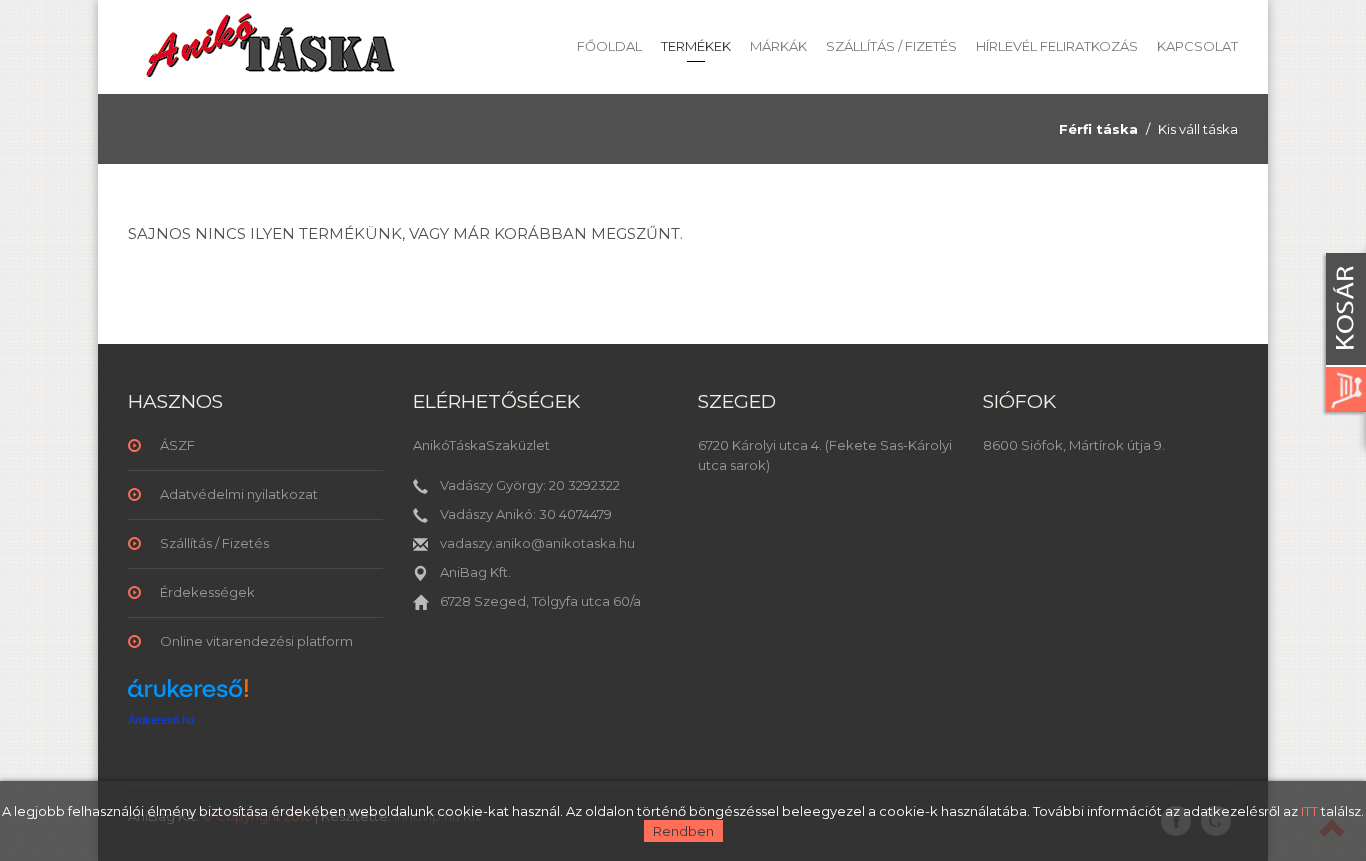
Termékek (696, 46)
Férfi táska (1098, 129)
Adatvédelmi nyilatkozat (239, 494)
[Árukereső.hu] (188, 695)
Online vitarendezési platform (256, 641)
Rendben (683, 831)
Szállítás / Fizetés (891, 46)
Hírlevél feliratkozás (1057, 46)
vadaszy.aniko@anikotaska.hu (537, 543)
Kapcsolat (1197, 46)
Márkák (778, 46)
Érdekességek (207, 592)
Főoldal (609, 46)
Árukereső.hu (161, 720)
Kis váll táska (1198, 129)
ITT (1309, 811)
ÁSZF (177, 445)
